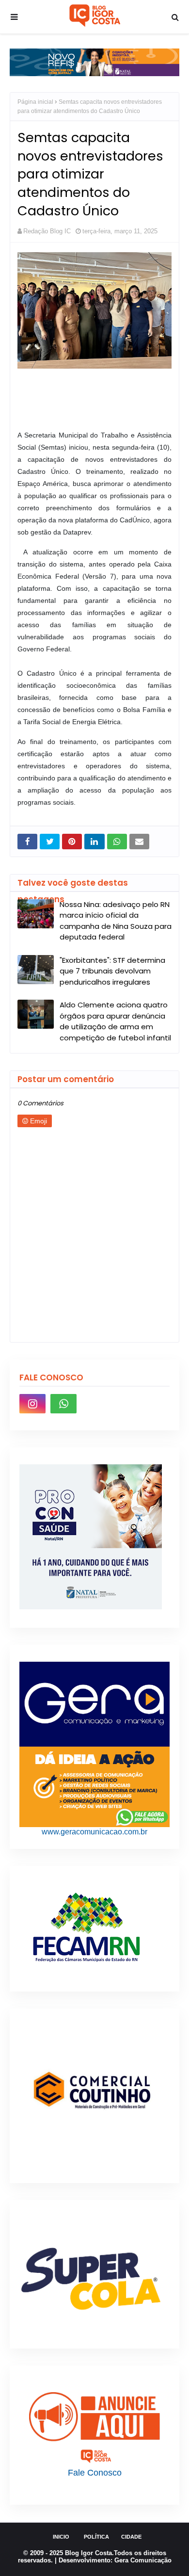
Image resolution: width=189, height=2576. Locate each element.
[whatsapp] (63, 1404)
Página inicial (35, 102)
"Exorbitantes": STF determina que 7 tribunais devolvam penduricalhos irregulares (112, 971)
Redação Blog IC (47, 231)
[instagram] (32, 1404)
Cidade (131, 2537)
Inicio (61, 2537)
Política (96, 2537)
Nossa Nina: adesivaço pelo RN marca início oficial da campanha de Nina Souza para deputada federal (116, 921)
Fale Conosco (95, 2473)
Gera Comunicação (143, 2560)
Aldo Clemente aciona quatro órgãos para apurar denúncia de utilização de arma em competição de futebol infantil (115, 1021)
